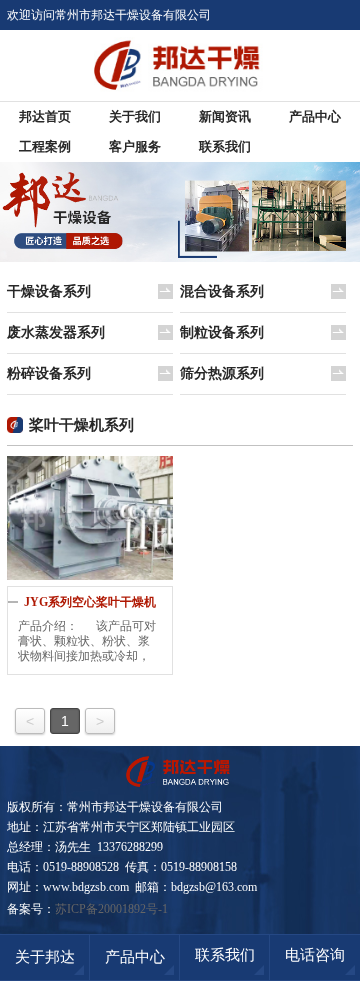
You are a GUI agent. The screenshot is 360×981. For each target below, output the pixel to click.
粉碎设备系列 (49, 373)
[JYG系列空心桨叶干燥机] (90, 518)
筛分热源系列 (222, 373)
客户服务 (135, 146)
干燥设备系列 (49, 291)
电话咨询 (315, 955)
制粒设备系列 (222, 332)
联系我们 (225, 146)
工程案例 (45, 146)
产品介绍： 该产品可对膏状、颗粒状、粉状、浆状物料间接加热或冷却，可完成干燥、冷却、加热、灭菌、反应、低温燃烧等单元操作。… (87, 641)
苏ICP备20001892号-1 (111, 909)
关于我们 (135, 116)
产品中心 (315, 116)
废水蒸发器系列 (56, 332)
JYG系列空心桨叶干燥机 (90, 602)
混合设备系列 (222, 291)
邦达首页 (45, 116)
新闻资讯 (225, 116)
